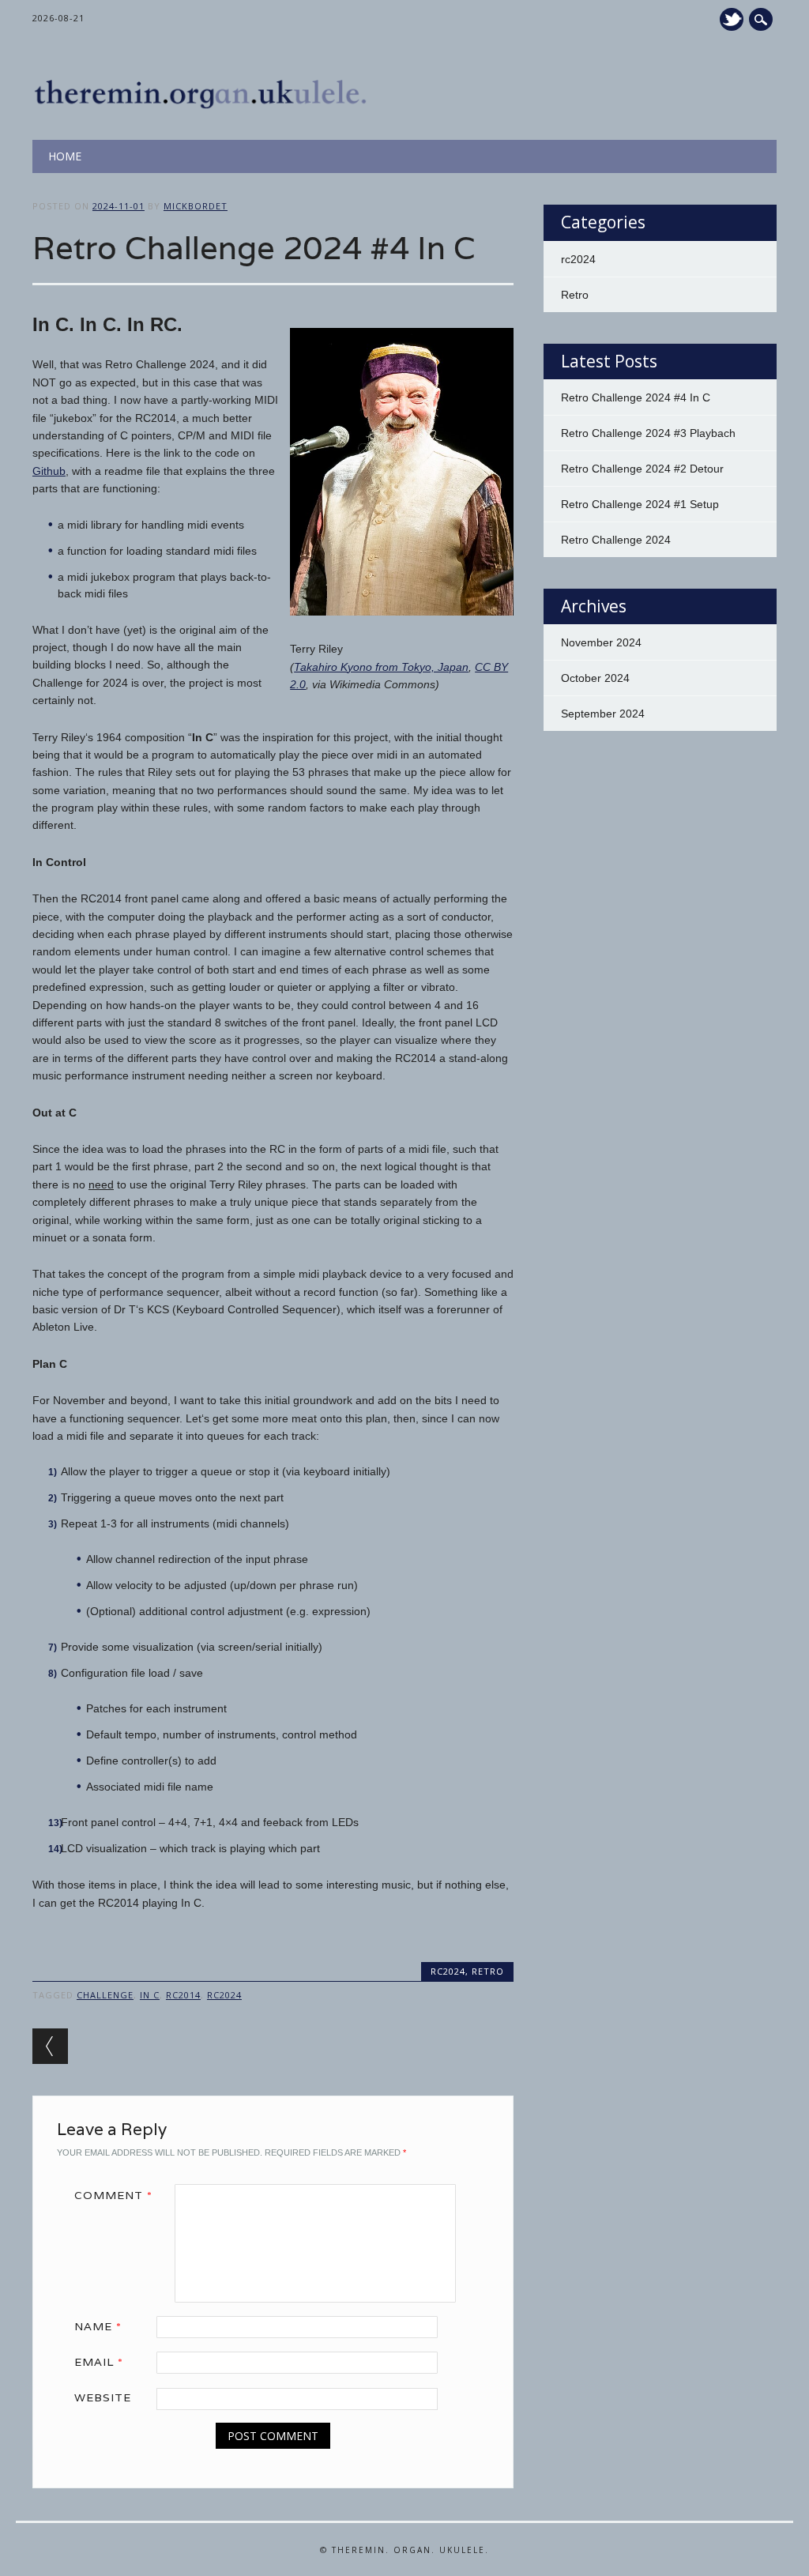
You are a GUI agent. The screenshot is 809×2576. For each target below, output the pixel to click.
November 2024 (601, 642)
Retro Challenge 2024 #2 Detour (642, 469)
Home (65, 156)
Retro (488, 1971)
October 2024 (595, 678)
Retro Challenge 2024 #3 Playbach (648, 433)
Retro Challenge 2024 (616, 540)
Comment (113, 2195)
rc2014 (183, 1995)
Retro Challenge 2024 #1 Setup (640, 504)
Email (99, 2362)
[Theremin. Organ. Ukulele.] (207, 107)
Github (49, 471)
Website (103, 2397)
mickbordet (196, 206)
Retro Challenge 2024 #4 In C (636, 397)
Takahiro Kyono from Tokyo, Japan (381, 667)
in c (150, 1995)
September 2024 (603, 714)
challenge (105, 1995)
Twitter (732, 19)
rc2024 (448, 1971)
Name (98, 2326)
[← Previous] (50, 2046)
